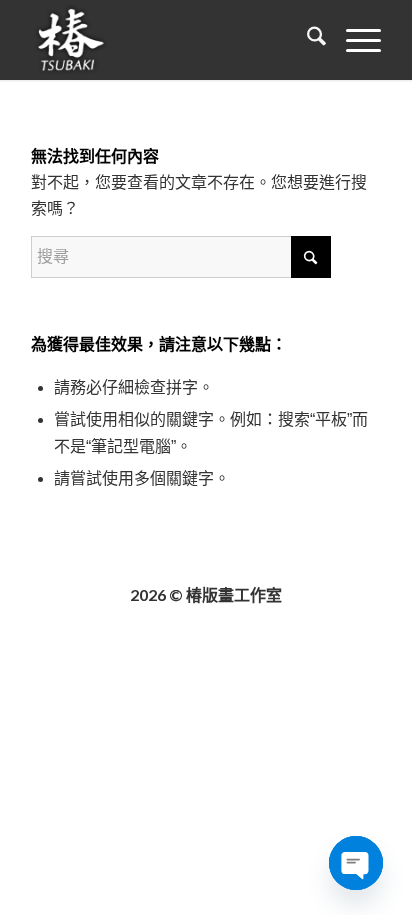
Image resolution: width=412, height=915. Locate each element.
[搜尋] (306, 40)
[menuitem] (306, 40)
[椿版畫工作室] (171, 40)
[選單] (353, 40)
